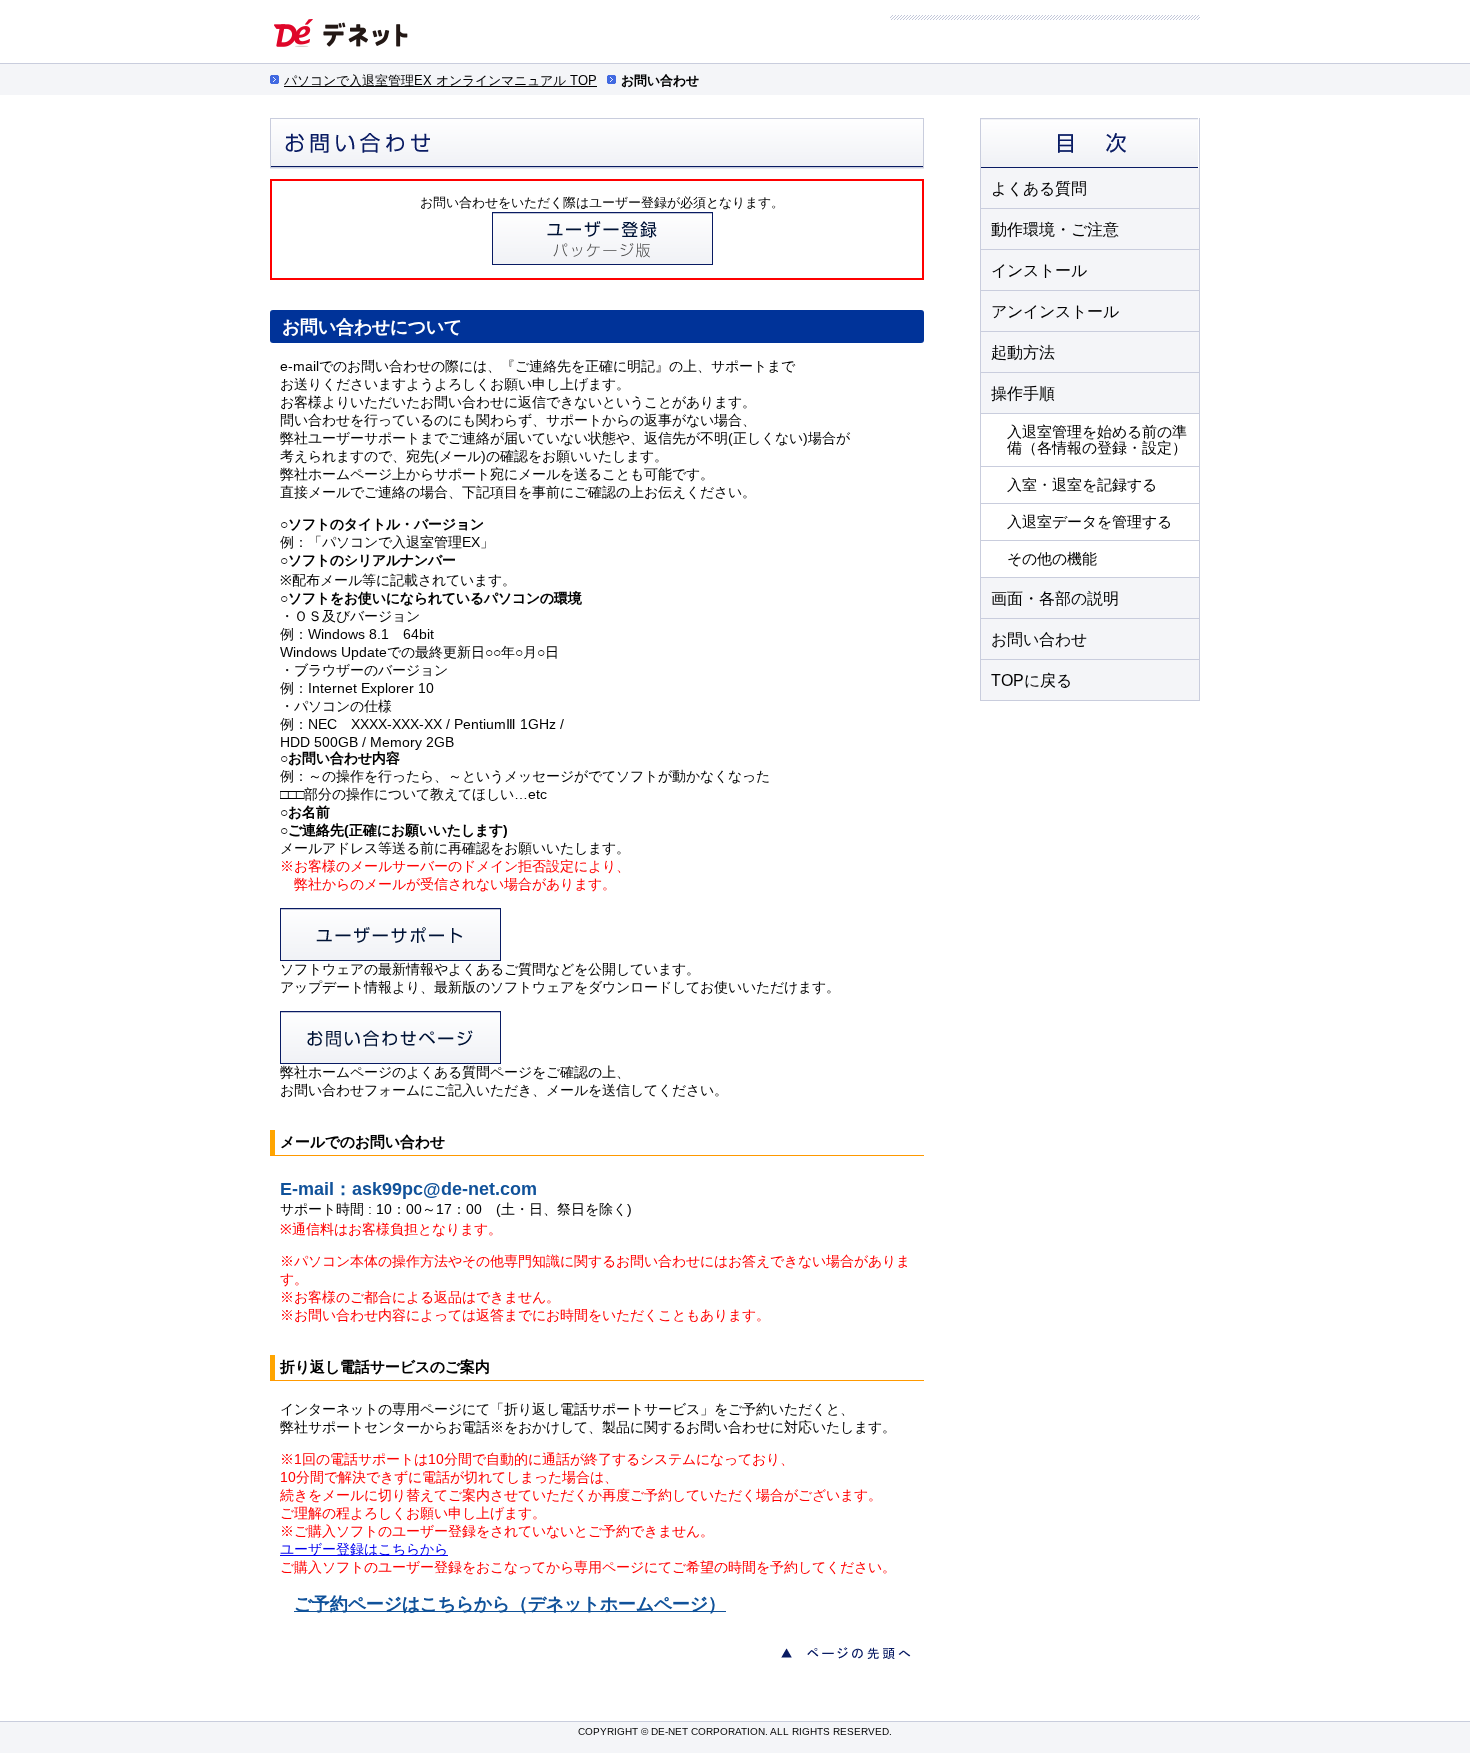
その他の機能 (1052, 558)
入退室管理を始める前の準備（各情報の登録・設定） (1097, 439)
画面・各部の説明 (1055, 598)
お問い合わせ (1039, 639)
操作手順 (1023, 393)
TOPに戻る (1031, 680)
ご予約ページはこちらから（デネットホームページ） (510, 1604)
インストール (1039, 270)
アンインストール (1055, 311)
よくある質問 (1039, 188)
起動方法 (1023, 352)
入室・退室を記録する (1082, 484)
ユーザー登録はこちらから (364, 1549)
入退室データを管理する (1089, 521)
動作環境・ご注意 (1055, 229)
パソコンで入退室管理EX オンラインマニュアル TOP (440, 80)
